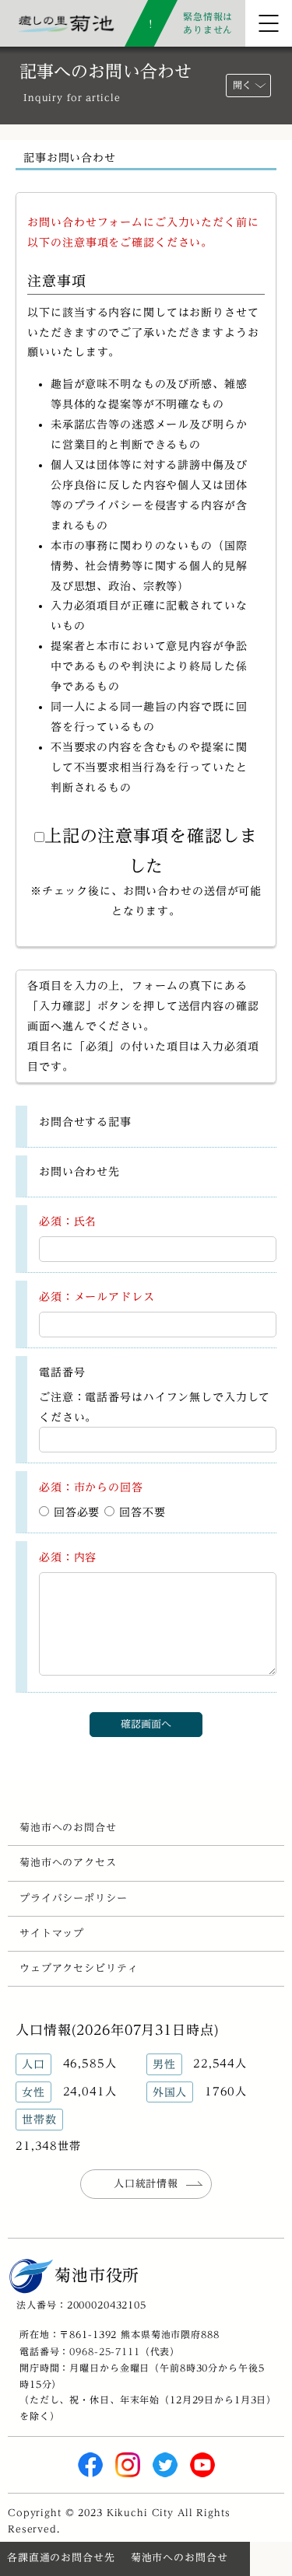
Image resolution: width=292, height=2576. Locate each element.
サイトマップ (52, 1933)
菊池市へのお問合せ (68, 1828)
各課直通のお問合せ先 (61, 2558)
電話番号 (62, 1372)
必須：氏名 (68, 1221)
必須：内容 (68, 1557)
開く (242, 85)
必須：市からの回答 (91, 1487)
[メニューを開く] (269, 23)
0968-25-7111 (104, 2351)
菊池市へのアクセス (68, 1863)
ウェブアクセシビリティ (79, 1968)
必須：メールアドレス (97, 1297)
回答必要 (74, 1512)
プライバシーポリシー (74, 1898)
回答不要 (140, 1512)
